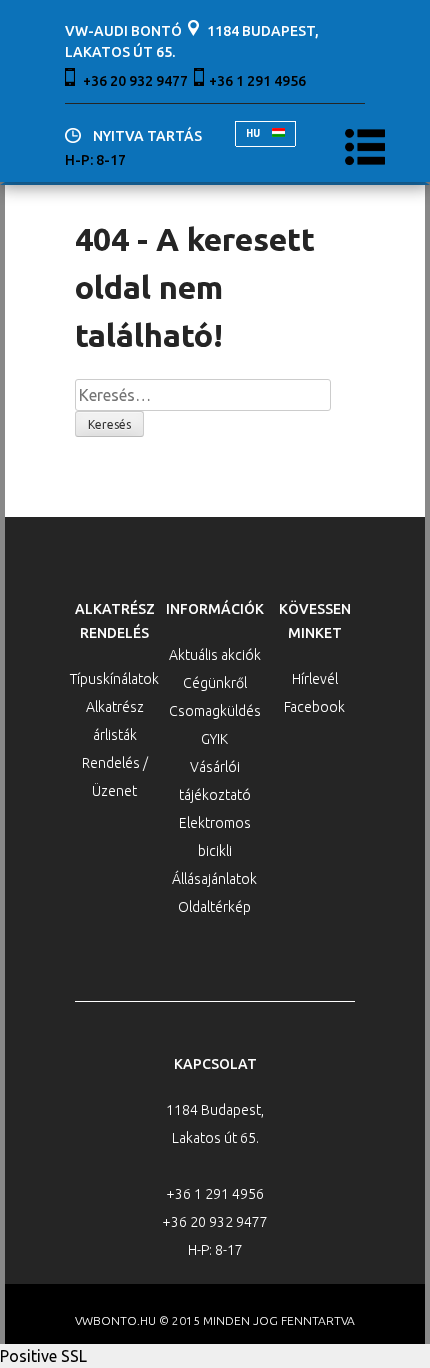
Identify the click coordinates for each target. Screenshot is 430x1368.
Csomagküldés (215, 711)
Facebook (314, 707)
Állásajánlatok (214, 879)
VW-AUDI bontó (123, 31)
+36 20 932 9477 (135, 81)
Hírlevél (315, 679)
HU (254, 133)
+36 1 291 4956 (257, 81)
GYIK (214, 739)
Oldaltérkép (214, 907)
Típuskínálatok (114, 679)
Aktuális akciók (215, 655)
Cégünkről (215, 683)
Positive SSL (43, 1356)
